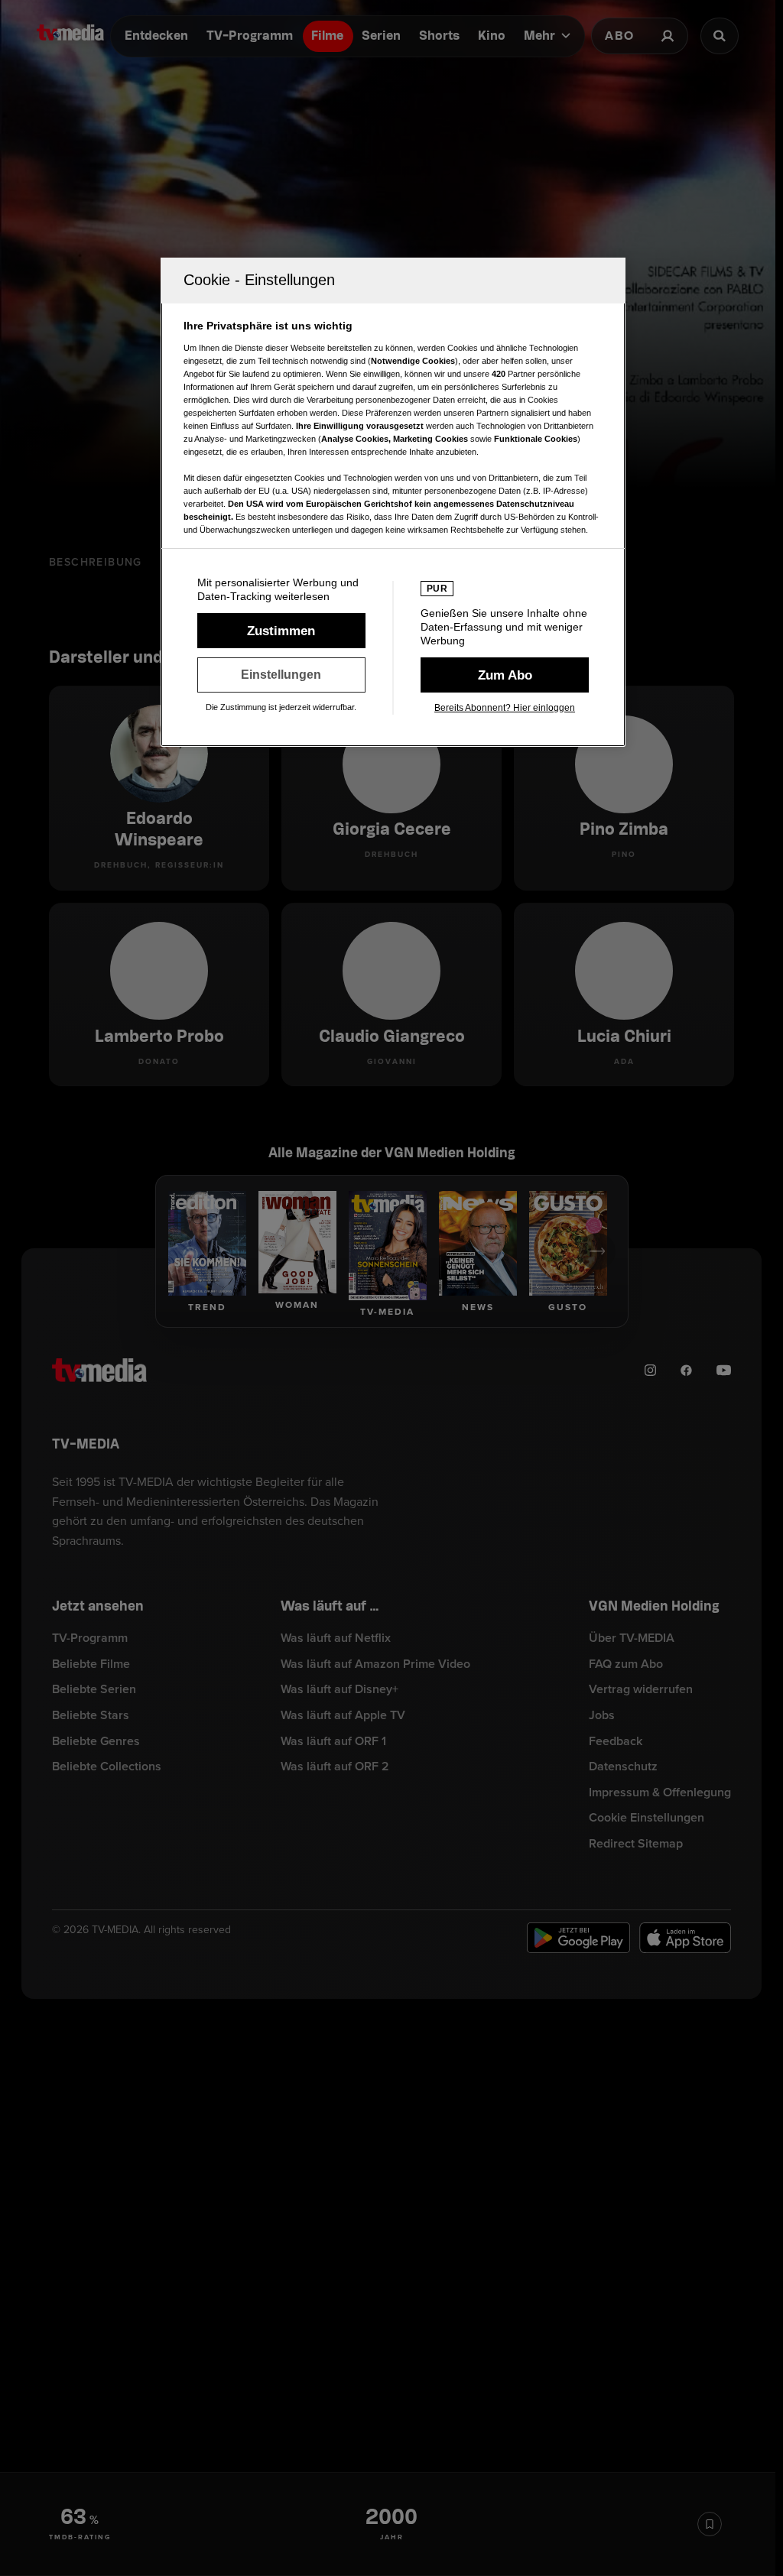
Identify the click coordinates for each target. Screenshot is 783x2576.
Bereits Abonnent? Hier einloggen (505, 708)
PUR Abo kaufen (505, 675)
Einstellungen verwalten (281, 675)
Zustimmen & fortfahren (281, 631)
